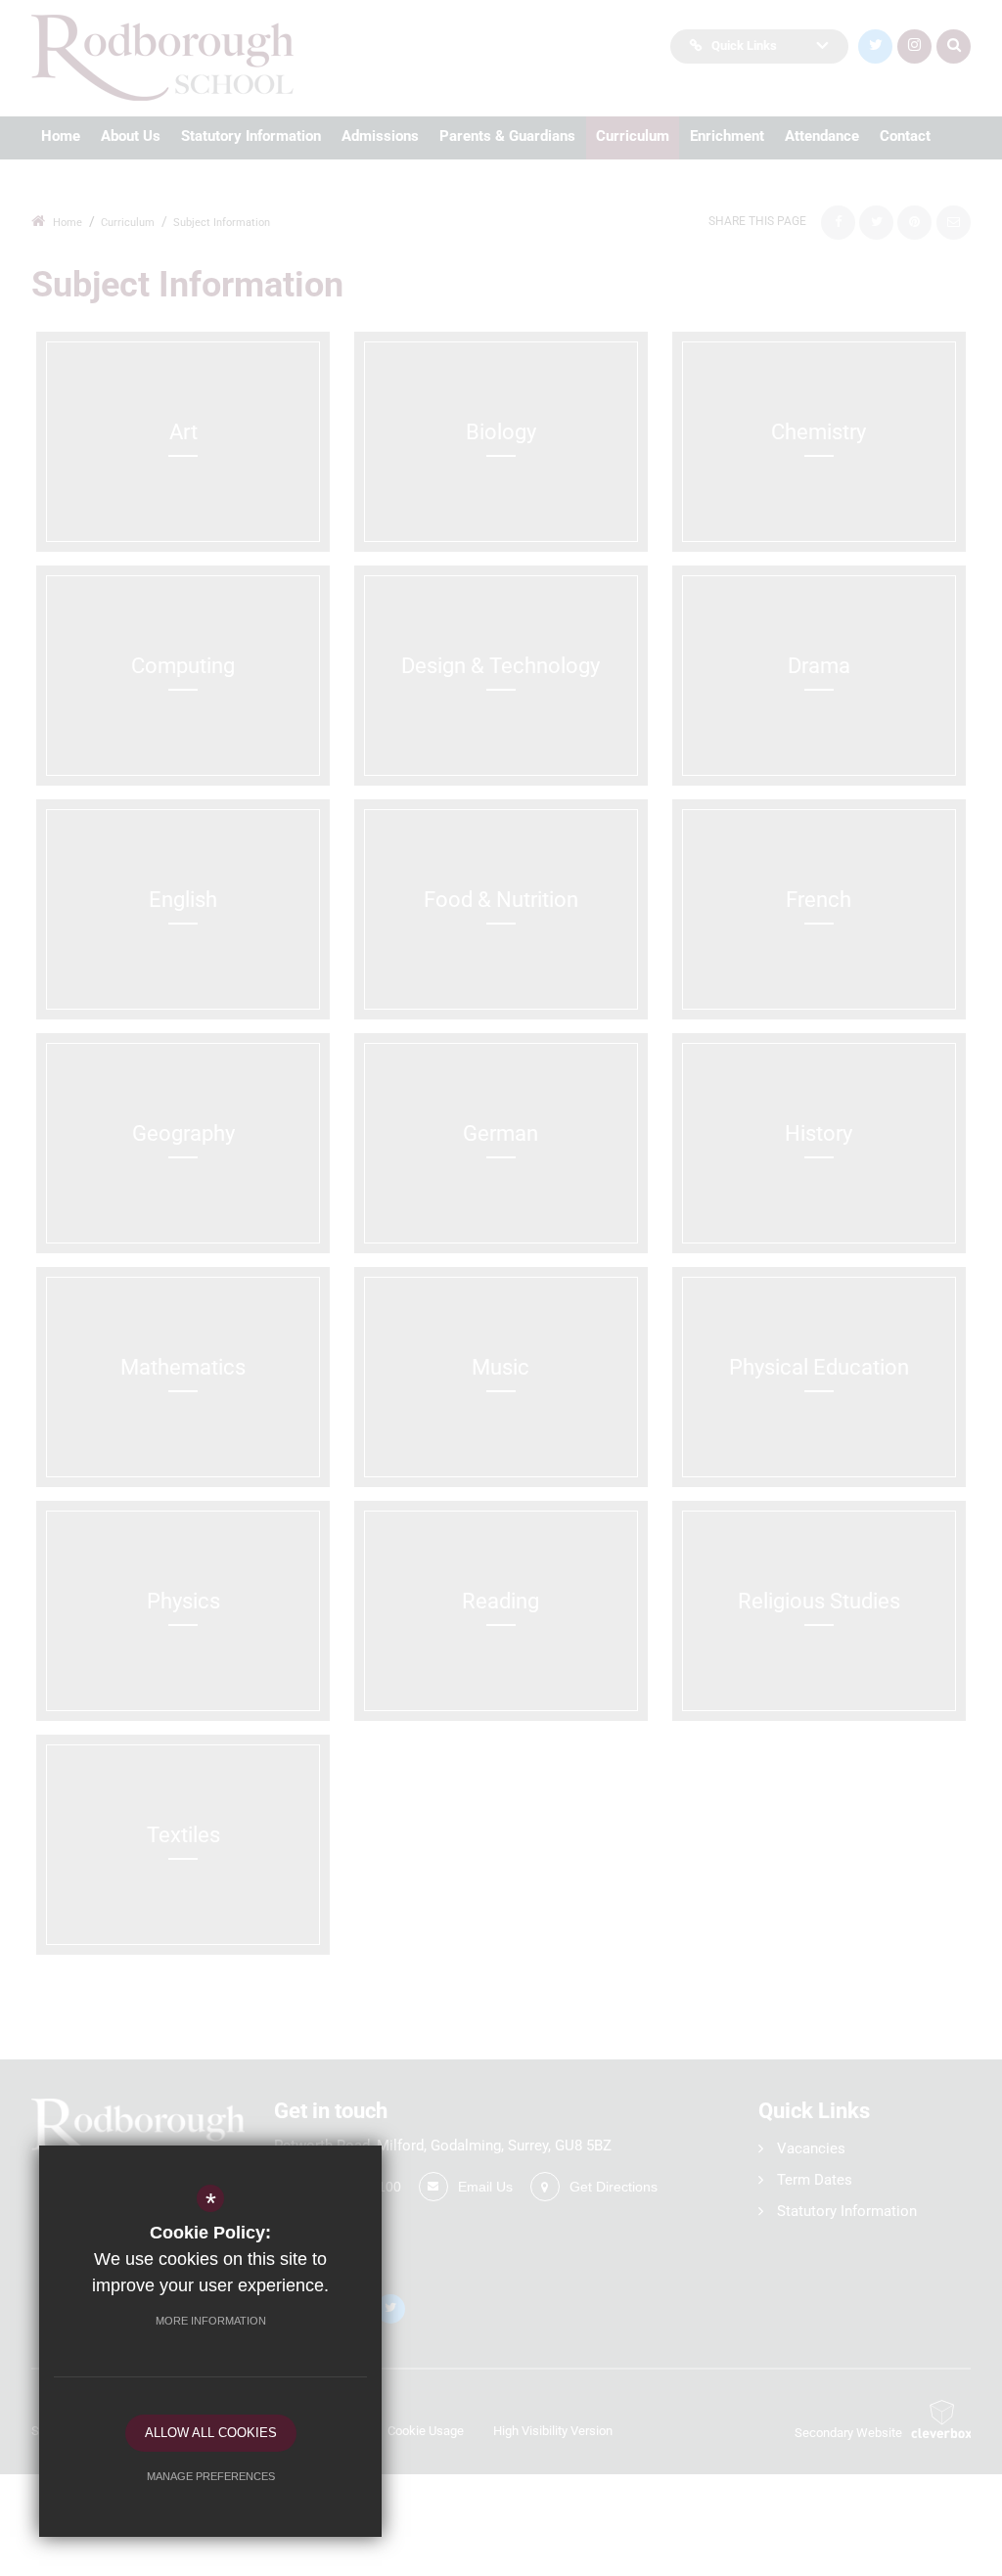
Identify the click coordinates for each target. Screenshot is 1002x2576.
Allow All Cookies (211, 2433)
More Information (211, 2321)
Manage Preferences (211, 2476)
